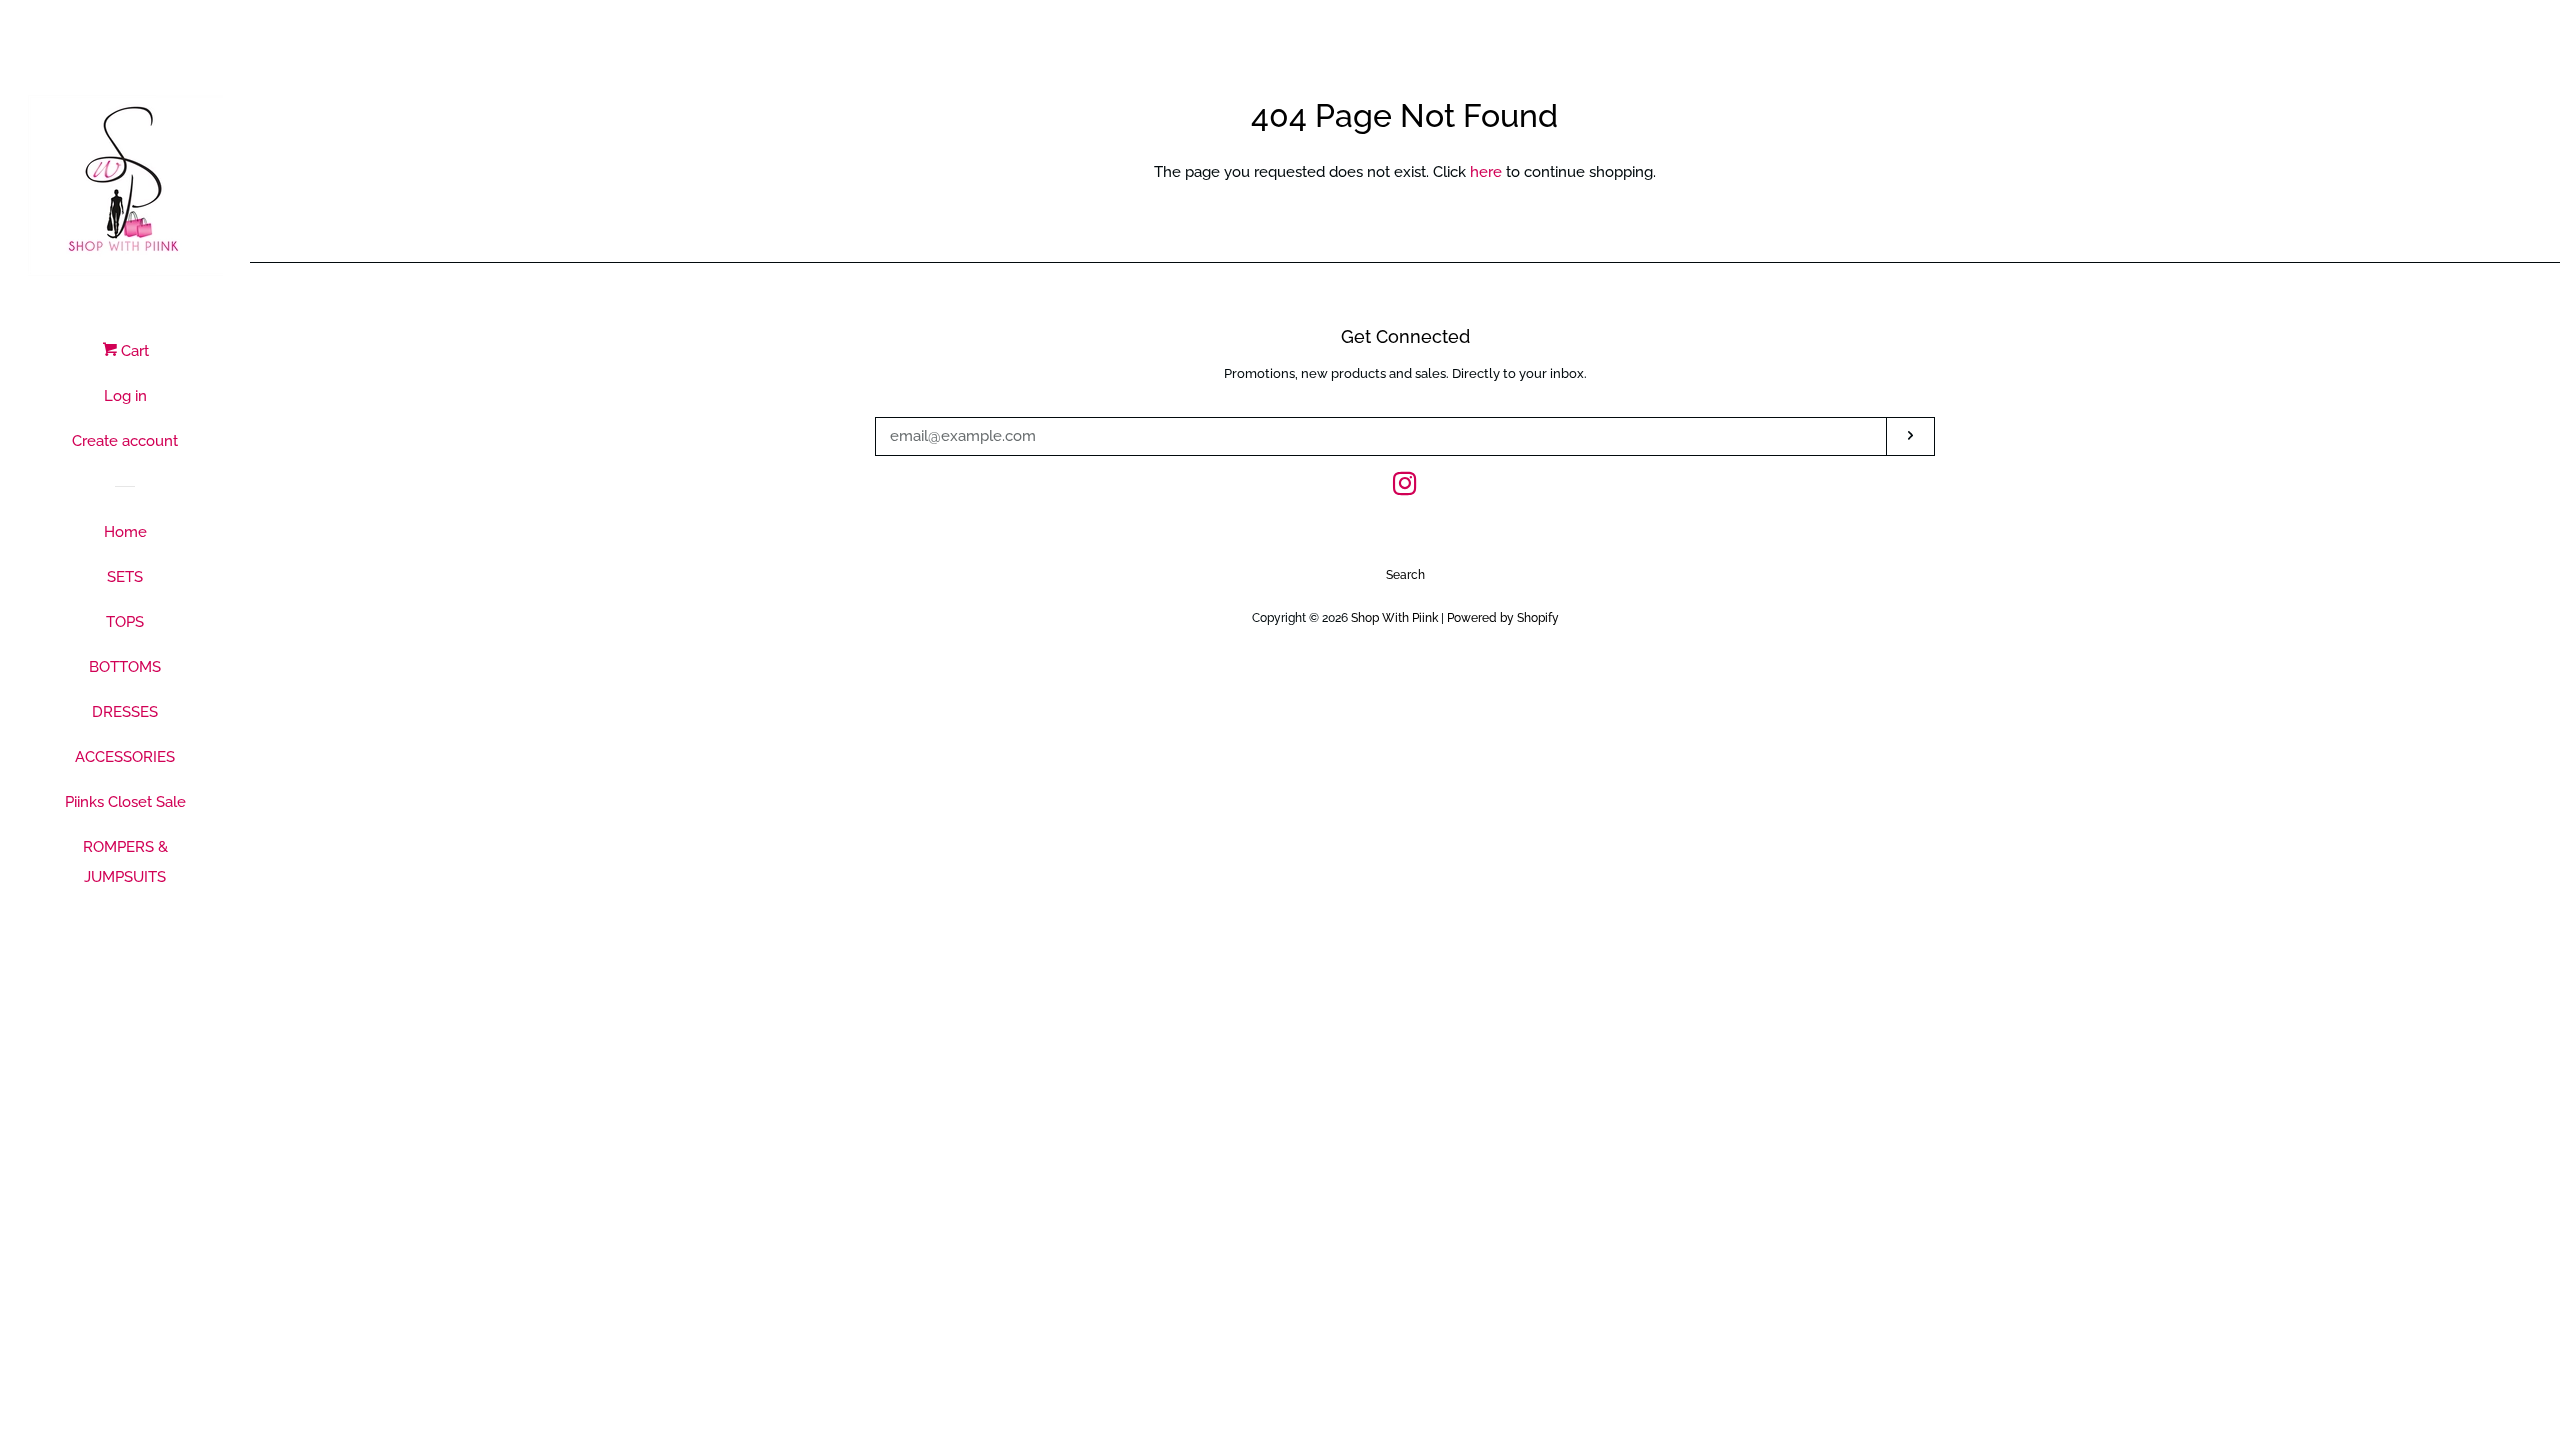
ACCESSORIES (125, 757)
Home (125, 532)
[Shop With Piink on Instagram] (1405, 488)
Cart (133, 351)
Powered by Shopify (1503, 618)
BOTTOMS (125, 667)
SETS (125, 577)
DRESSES (125, 712)
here (1486, 172)
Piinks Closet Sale (125, 802)
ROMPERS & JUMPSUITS (125, 862)
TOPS (125, 622)
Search (1405, 575)
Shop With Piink (1394, 618)
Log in (125, 396)
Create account (125, 441)
